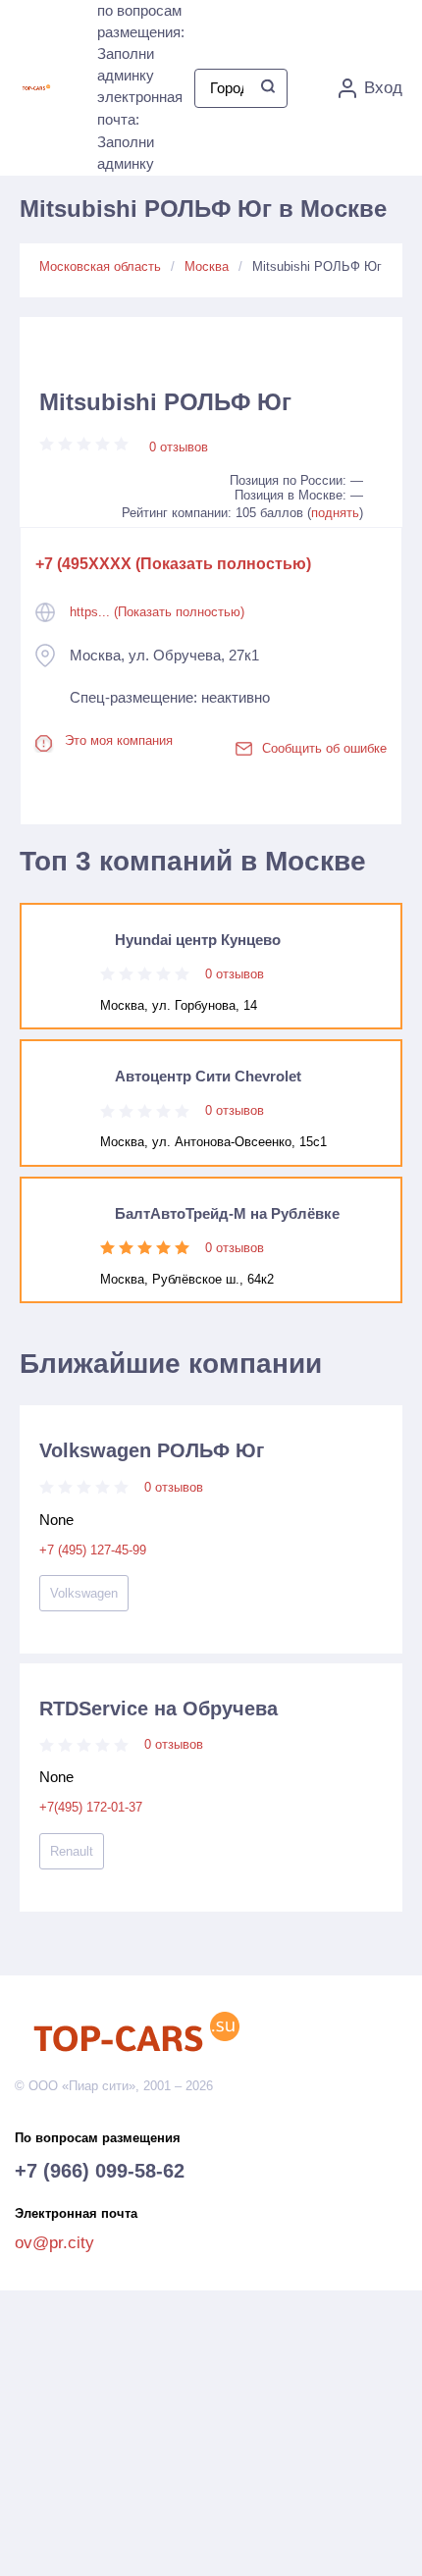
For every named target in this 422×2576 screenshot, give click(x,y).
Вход (383, 88)
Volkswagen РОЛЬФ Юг (152, 1450)
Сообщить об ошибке (324, 748)
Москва (207, 266)
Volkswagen (84, 1593)
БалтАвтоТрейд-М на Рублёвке (227, 1213)
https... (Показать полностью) (157, 612)
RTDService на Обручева (158, 1709)
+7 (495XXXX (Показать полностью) (173, 564)
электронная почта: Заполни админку (140, 130)
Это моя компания (119, 740)
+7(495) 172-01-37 (91, 1807)
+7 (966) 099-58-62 (100, 2171)
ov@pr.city (54, 2243)
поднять (335, 513)
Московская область (100, 266)
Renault (72, 1851)
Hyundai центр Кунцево (198, 940)
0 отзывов (179, 447)
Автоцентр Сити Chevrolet (208, 1076)
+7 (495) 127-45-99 (93, 1550)
